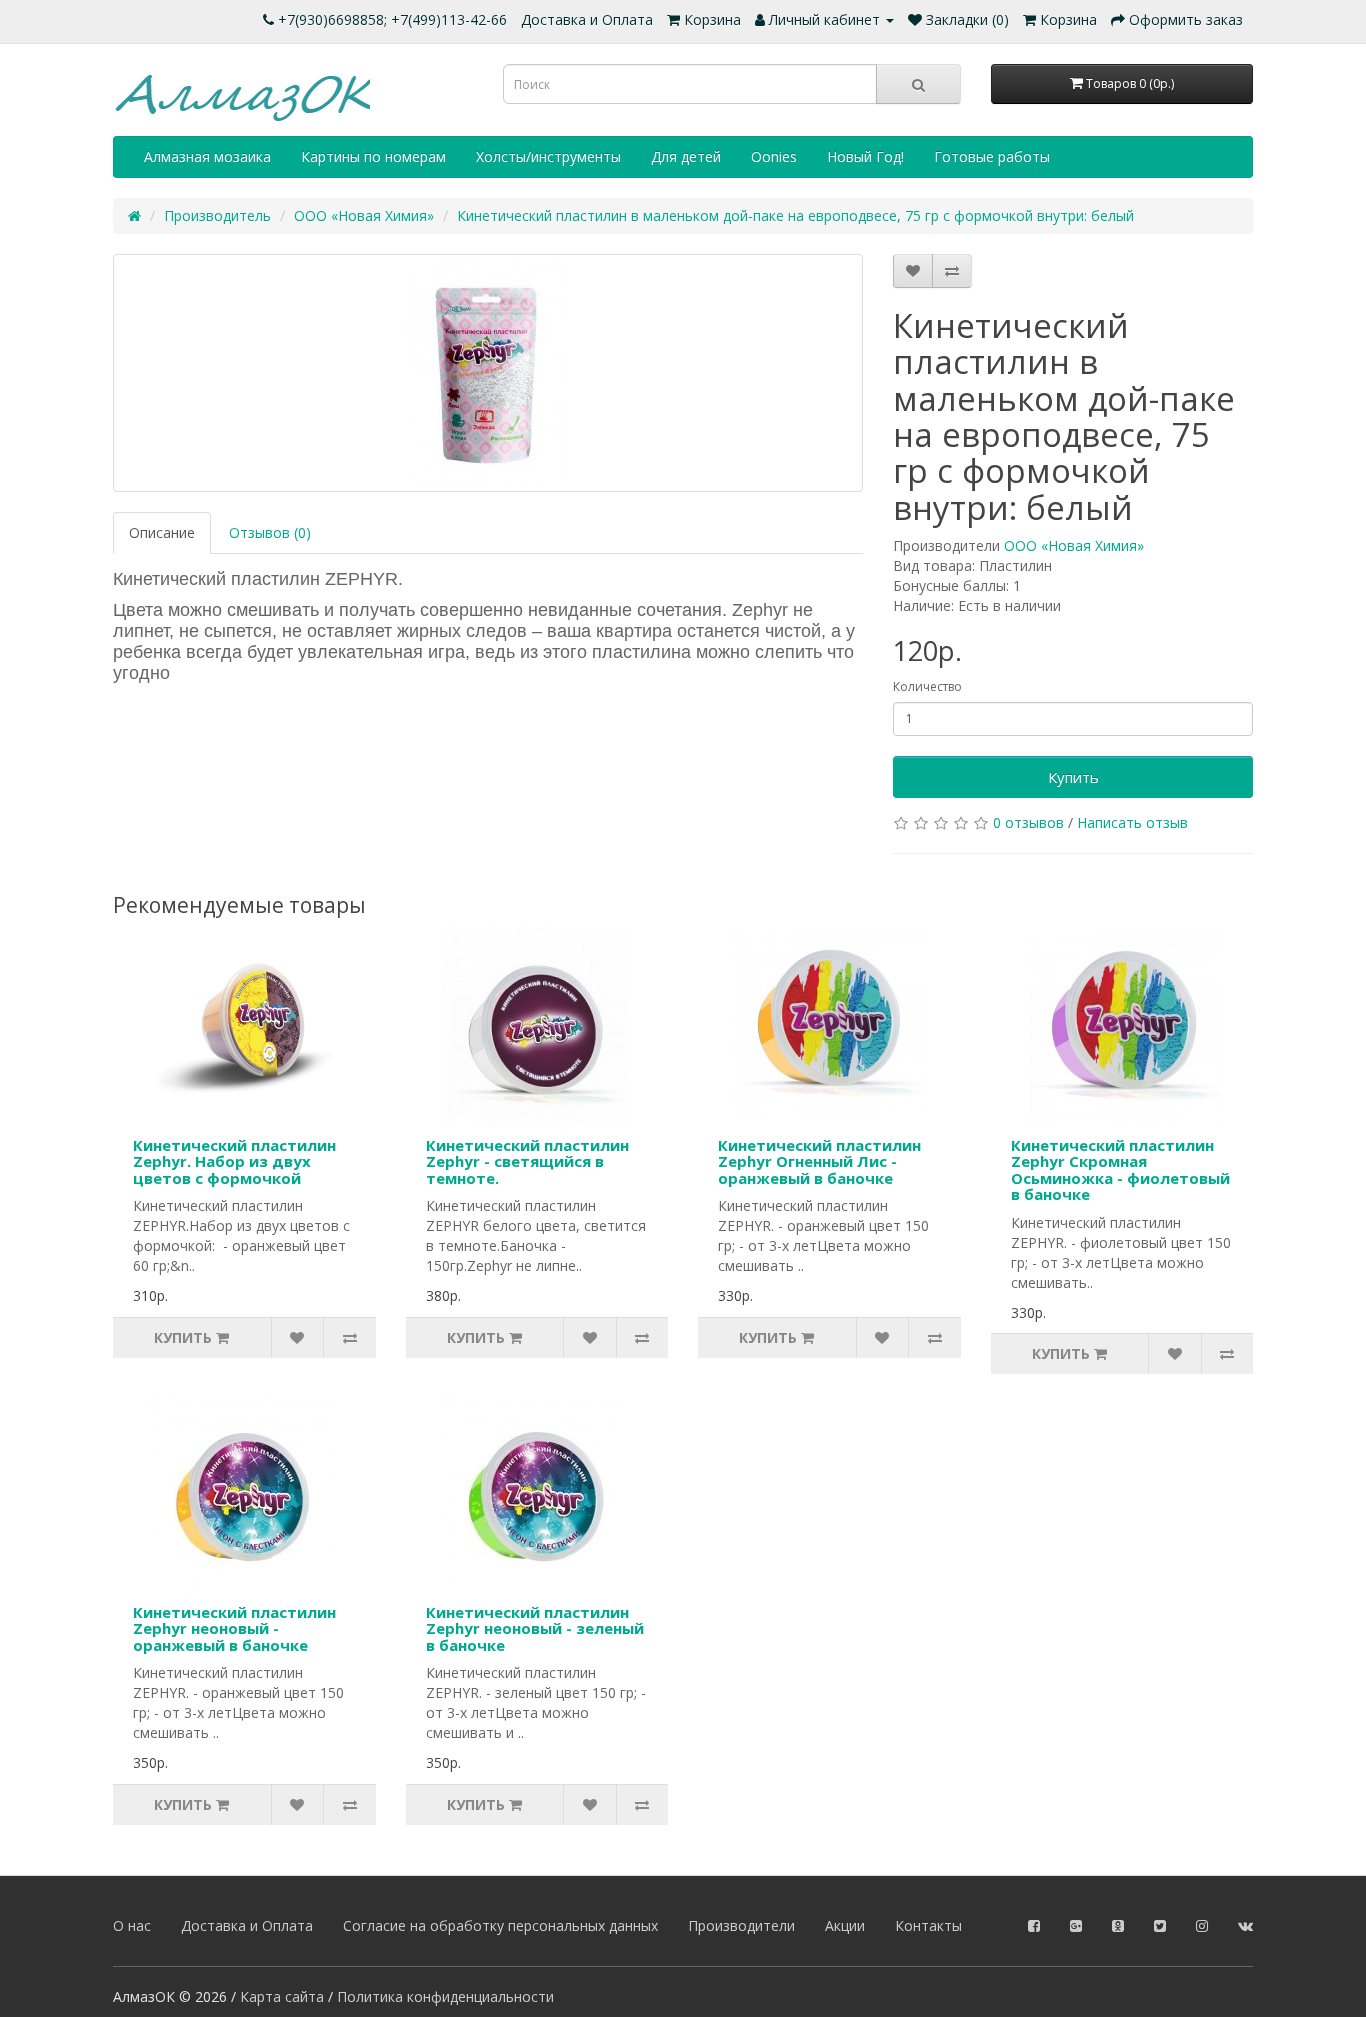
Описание (162, 532)
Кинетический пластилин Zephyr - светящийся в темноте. (527, 1161)
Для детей (686, 156)
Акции (845, 1925)
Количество (927, 686)
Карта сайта (282, 1996)
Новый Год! (865, 156)
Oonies (774, 156)
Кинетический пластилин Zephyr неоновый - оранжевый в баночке (234, 1628)
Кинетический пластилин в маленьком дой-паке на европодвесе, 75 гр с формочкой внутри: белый (795, 215)
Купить (1073, 777)
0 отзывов (1028, 822)
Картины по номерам (373, 156)
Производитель (217, 215)
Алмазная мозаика (207, 156)
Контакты (928, 1925)
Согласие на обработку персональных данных (500, 1925)
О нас (132, 1925)
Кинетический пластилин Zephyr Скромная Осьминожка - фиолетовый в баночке (1120, 1170)
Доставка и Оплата (587, 19)
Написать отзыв (1132, 822)
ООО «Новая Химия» (364, 215)
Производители (741, 1925)
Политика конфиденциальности (445, 1996)
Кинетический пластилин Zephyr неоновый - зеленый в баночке (535, 1628)
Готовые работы (992, 156)
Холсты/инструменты (548, 156)
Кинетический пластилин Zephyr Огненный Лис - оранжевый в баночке (819, 1161)
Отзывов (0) (270, 532)
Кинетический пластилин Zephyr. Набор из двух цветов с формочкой (234, 1161)
